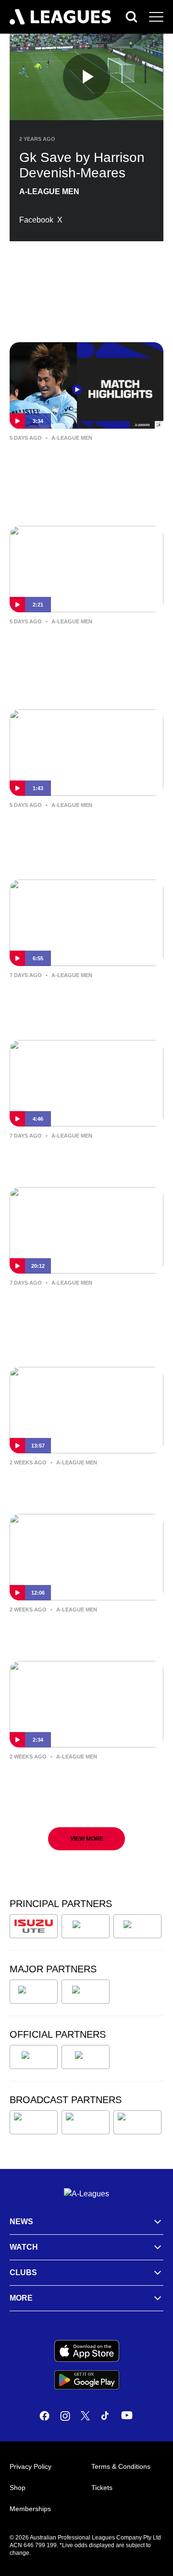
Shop (18, 2488)
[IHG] (86, 2057)
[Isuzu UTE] (34, 1926)
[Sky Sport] (137, 2122)
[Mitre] (34, 2057)
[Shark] (137, 1926)
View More (87, 1839)
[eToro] (86, 1992)
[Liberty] (34, 1992)
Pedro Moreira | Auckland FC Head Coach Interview (86, 1303)
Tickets (102, 2488)
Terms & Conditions (121, 2466)
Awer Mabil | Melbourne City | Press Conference (76, 1483)
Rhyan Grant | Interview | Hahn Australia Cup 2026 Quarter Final (83, 826)
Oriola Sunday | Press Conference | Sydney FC (85, 1156)
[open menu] (156, 17)
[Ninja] (86, 1926)
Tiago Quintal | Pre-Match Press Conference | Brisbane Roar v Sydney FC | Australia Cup (81, 1784)
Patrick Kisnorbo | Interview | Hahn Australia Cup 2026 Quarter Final (83, 649)
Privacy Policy (31, 2466)
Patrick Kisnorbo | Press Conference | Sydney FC (64, 1630)
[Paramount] (86, 2122)
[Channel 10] (34, 2122)
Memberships (30, 2509)
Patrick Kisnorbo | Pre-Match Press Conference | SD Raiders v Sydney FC (82, 1003)
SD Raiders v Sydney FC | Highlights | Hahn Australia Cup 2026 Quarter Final (80, 465)
